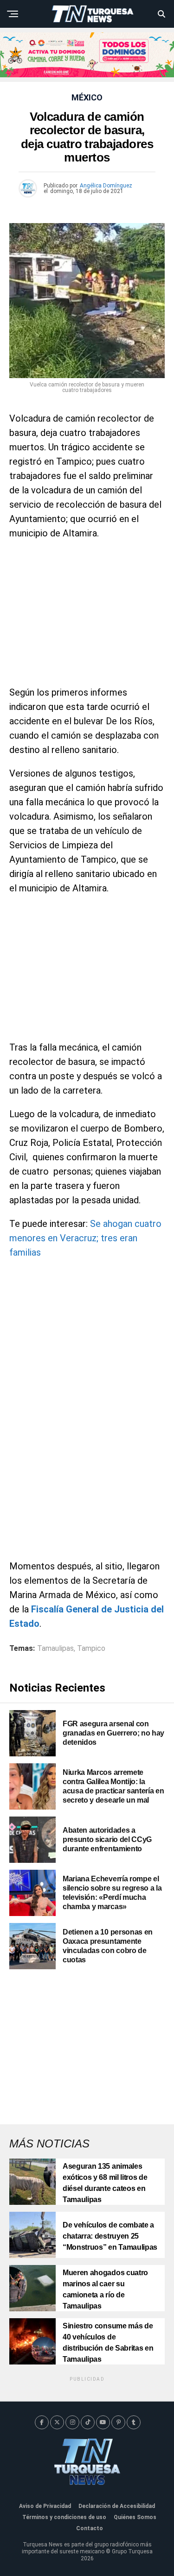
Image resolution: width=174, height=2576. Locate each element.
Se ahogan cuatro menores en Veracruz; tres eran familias (85, 1238)
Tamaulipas (55, 1649)
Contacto (90, 2528)
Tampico (91, 1649)
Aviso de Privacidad (45, 2506)
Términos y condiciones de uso (64, 2517)
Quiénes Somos (135, 2517)
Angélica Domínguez (106, 186)
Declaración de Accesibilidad (117, 2506)
